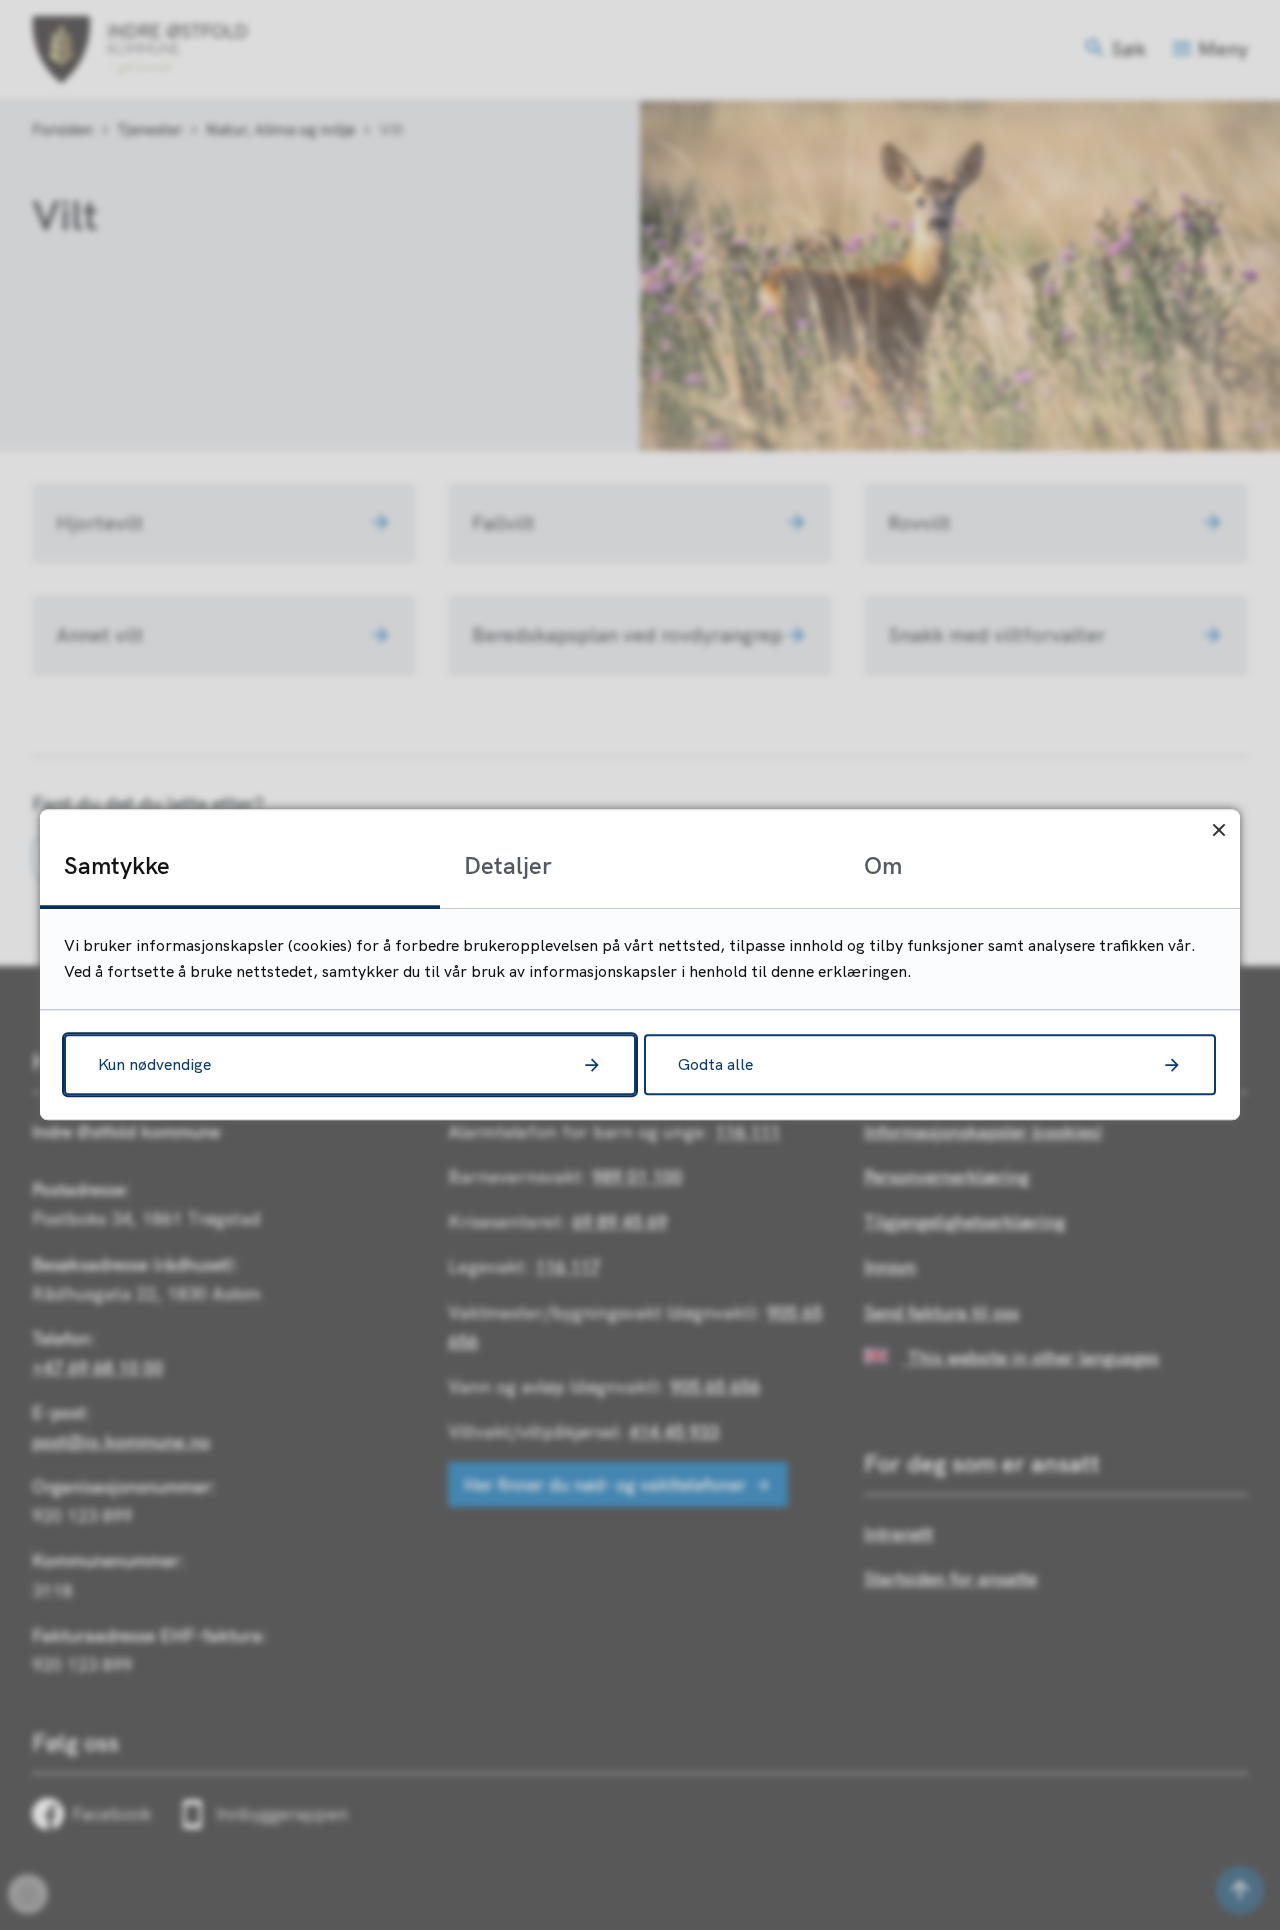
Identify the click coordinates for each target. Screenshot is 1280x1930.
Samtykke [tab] (117, 865)
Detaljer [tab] (508, 865)
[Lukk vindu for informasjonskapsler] (1218, 830)
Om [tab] (883, 865)
